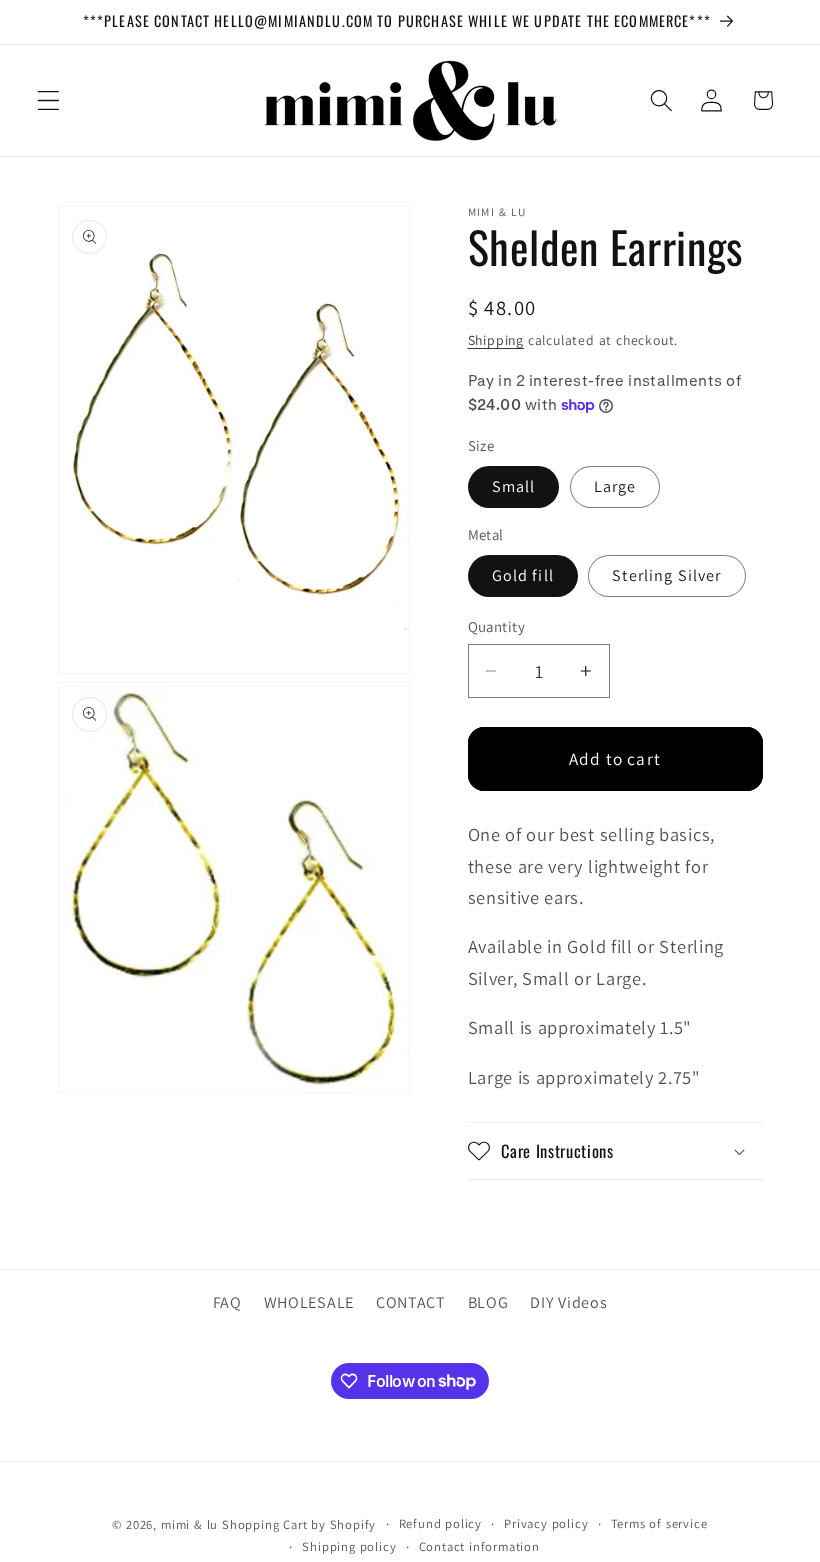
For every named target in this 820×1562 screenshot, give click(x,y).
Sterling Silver (666, 575)
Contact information (479, 1546)
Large (615, 486)
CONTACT (411, 1302)
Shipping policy (349, 1546)
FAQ (227, 1302)
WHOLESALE (309, 1302)
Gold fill (523, 575)
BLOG (488, 1302)
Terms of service (659, 1523)
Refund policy (440, 1523)
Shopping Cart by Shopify (299, 1524)
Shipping (496, 340)
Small (514, 486)
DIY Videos (568, 1302)
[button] (48, 100)
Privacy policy (546, 1523)
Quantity (497, 626)
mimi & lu (189, 1524)
